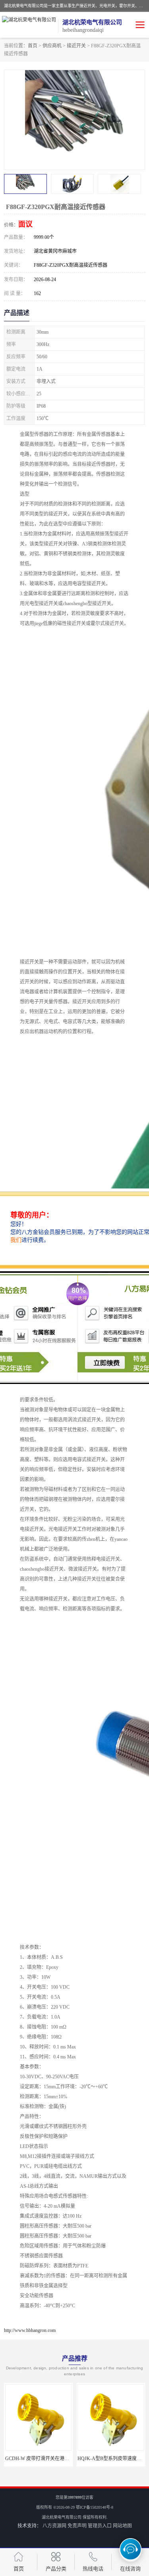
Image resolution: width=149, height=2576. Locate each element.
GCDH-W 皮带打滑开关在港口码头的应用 (49, 2459)
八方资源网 (54, 2526)
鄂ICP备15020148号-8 (95, 2507)
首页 (33, 46)
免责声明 (77, 2526)
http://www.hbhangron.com (30, 2330)
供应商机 (52, 46)
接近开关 (76, 46)
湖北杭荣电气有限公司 (62, 2517)
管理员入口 (100, 2526)
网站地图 (122, 2526)
